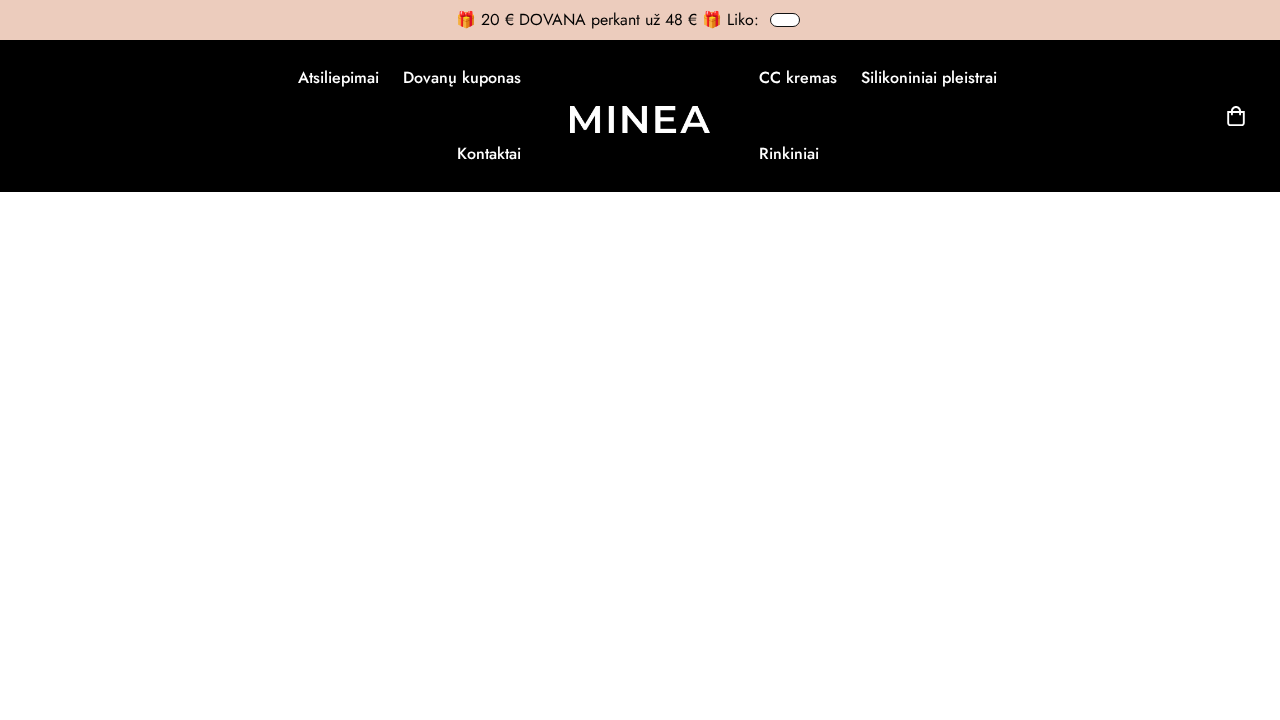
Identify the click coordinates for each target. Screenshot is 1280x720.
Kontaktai (489, 153)
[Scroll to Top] (1241, 611)
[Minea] (640, 116)
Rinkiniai (789, 153)
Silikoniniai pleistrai (929, 77)
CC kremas (798, 77)
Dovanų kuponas (462, 77)
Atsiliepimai (338, 77)
